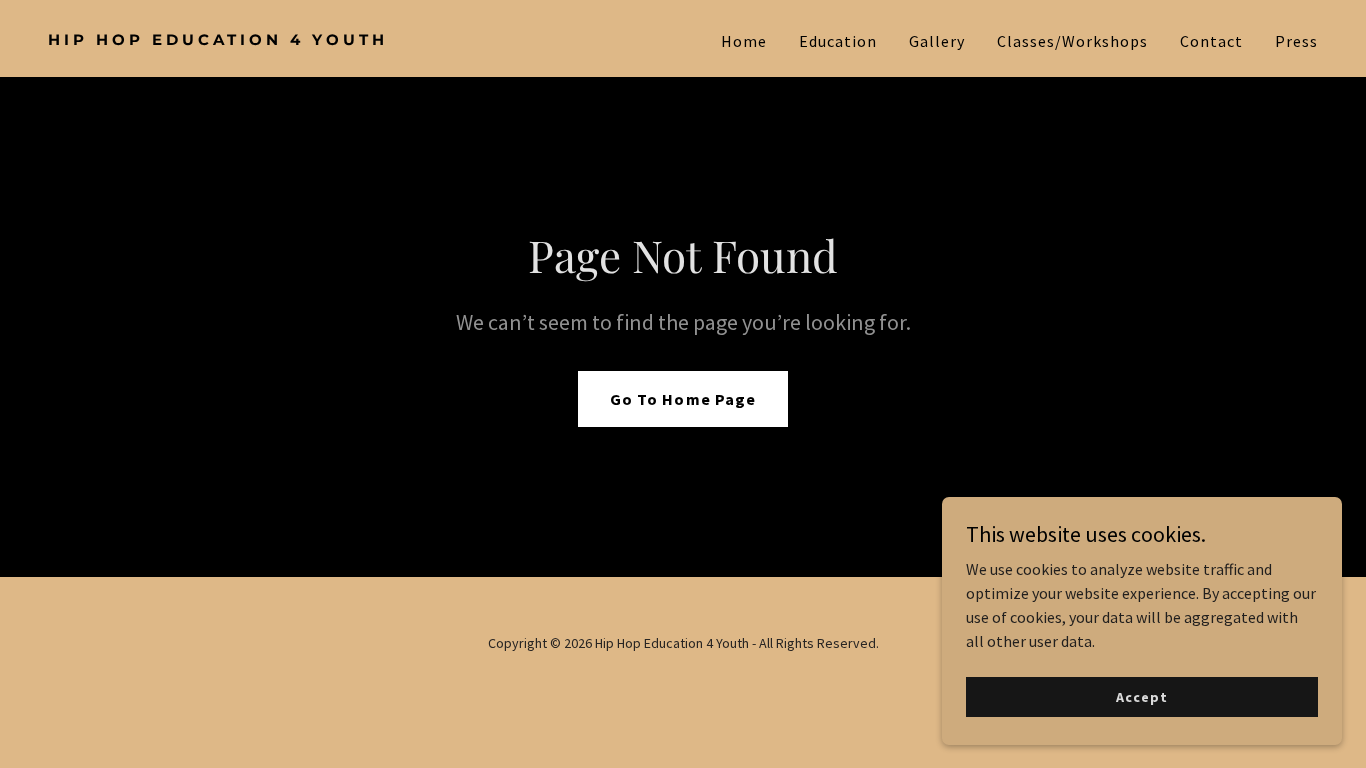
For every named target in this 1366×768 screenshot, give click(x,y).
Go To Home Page (682, 399)
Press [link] (1296, 41)
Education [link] (838, 41)
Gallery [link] (937, 41)
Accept (1141, 696)
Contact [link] (1211, 41)
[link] (357, 39)
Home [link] (744, 41)
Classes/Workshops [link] (1072, 41)
